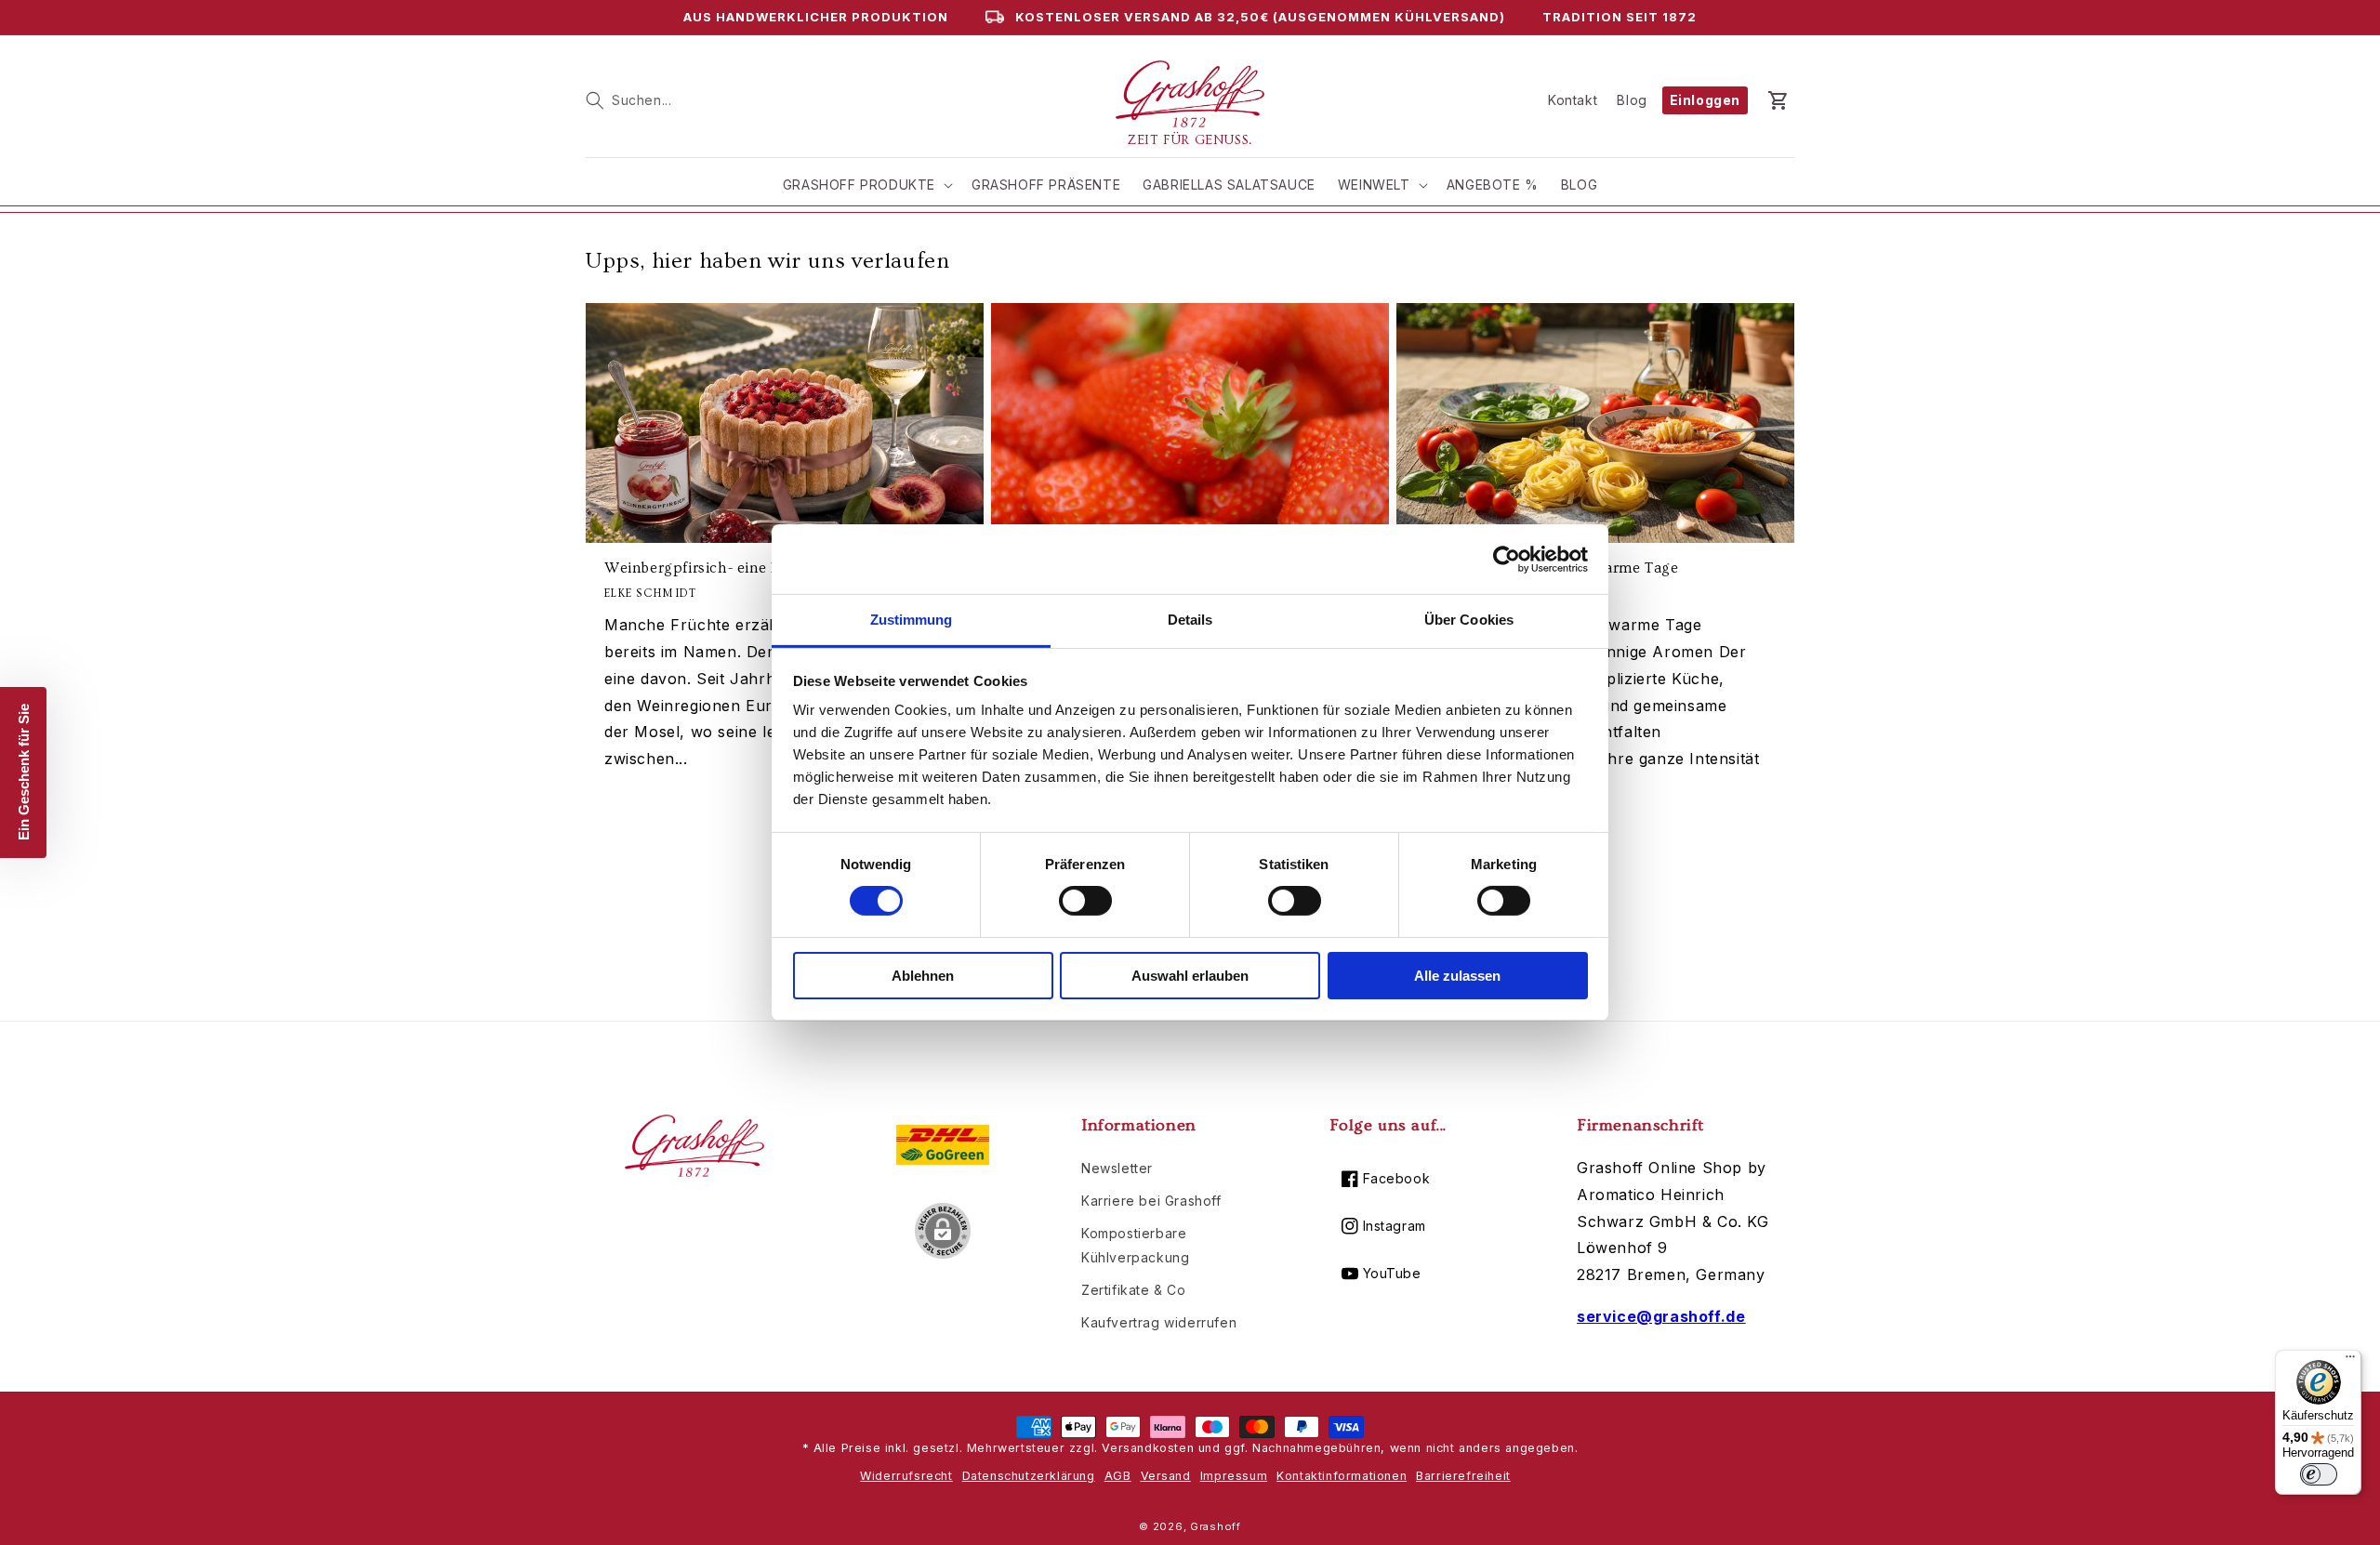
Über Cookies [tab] (1469, 620)
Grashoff (1216, 1526)
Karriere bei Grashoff (1151, 1201)
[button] (628, 100)
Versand (1166, 1476)
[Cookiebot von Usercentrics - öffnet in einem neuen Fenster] (1507, 559)
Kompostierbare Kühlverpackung (1135, 1245)
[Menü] (2350, 1361)
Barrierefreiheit (1463, 1476)
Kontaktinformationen (1342, 1476)
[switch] (1085, 901)
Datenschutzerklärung (1029, 1476)
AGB (1118, 1476)
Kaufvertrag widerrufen (1159, 1322)
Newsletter (1117, 1168)
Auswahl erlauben (1190, 976)
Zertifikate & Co (1134, 1290)
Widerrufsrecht (906, 1476)
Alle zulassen (1457, 976)
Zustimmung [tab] (912, 620)
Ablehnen (923, 976)
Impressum (1234, 1476)
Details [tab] (1190, 620)
